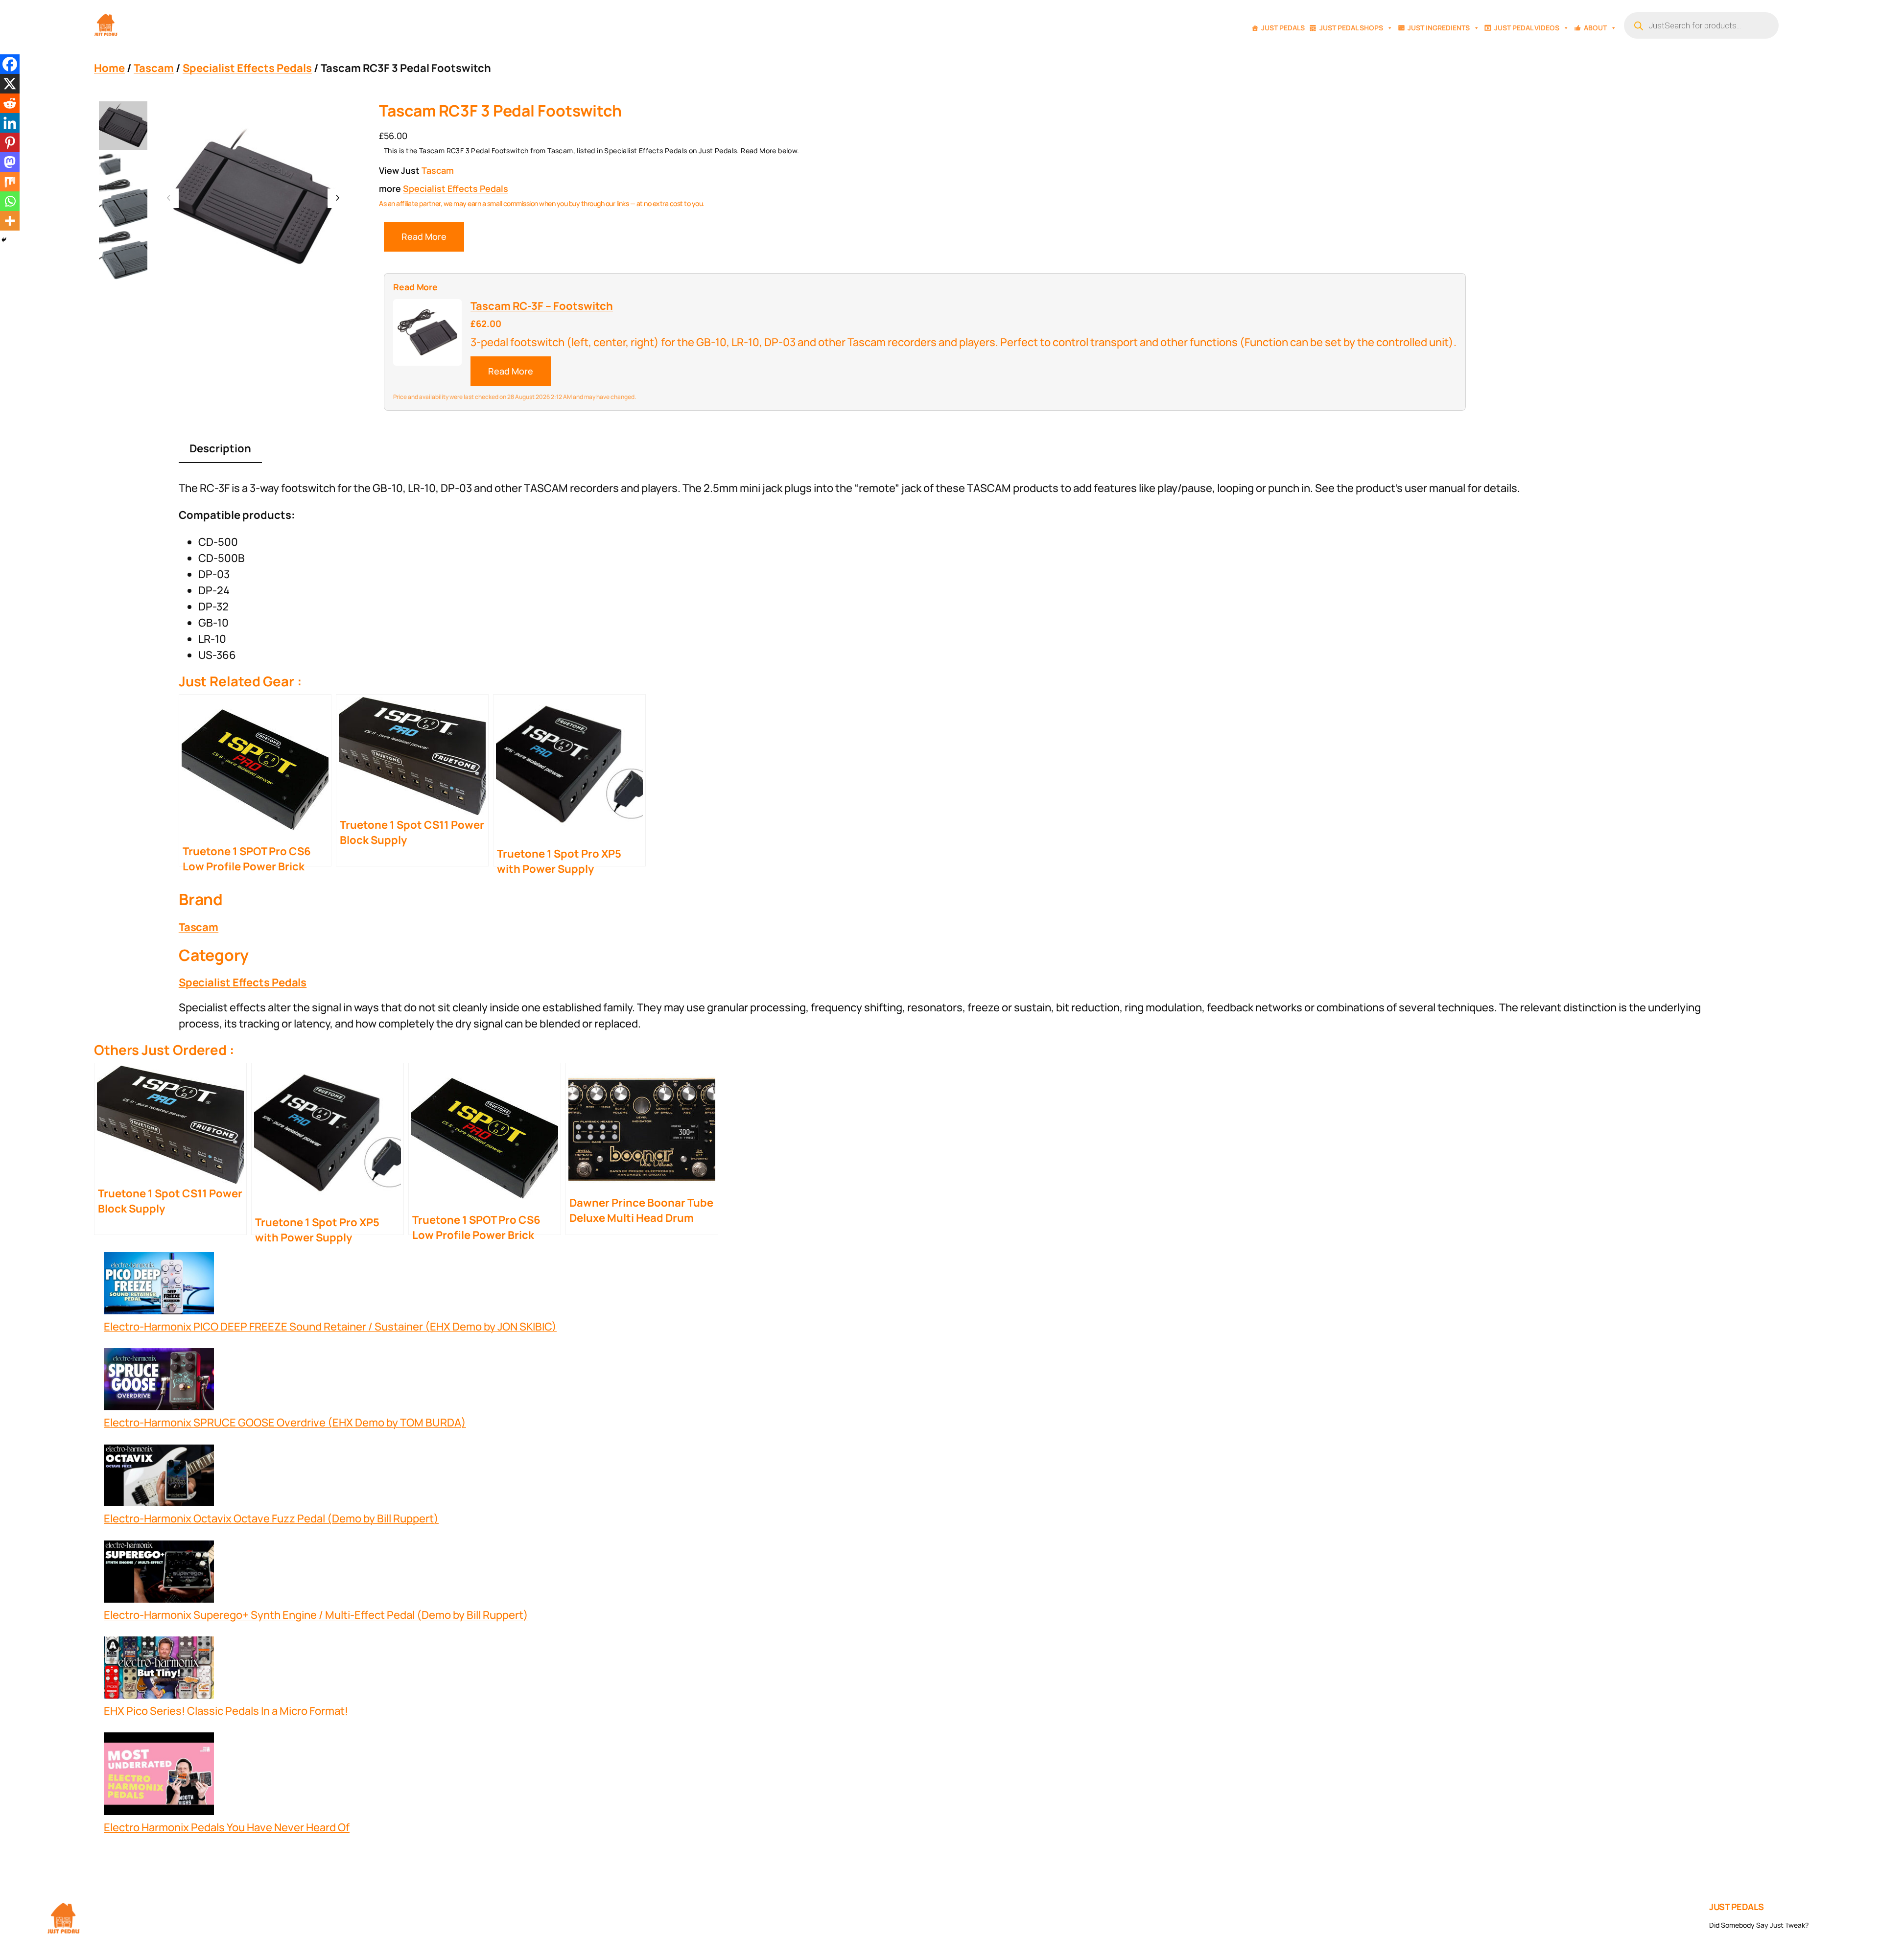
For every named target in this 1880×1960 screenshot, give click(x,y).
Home (109, 68)
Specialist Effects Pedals (247, 68)
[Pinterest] (10, 142)
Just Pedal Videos (1527, 28)
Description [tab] (220, 448)
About (1595, 28)
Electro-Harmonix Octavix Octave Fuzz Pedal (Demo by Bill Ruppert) (271, 1518)
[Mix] (10, 182)
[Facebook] (10, 64)
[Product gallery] (253, 198)
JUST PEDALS (1737, 1907)
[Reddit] (10, 103)
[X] (10, 84)
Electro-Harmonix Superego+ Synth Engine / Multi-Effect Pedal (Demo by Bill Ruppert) (316, 1615)
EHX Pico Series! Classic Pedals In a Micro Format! (226, 1711)
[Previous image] (169, 198)
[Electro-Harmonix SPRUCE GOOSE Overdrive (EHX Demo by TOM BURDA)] (159, 1381)
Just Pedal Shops (1351, 28)
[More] (10, 221)
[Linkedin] (10, 123)
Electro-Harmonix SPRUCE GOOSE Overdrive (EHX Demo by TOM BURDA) (285, 1423)
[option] (110, 164)
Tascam (154, 68)
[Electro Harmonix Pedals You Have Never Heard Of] (159, 1776)
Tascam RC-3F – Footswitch (542, 306)
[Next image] (337, 198)
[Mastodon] (10, 162)
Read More (424, 236)
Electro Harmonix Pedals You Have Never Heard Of (227, 1827)
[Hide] (4, 240)
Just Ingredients (1439, 28)
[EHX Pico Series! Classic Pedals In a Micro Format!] (159, 1670)
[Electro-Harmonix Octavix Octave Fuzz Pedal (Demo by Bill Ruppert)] (159, 1478)
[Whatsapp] (10, 201)
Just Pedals (1283, 28)
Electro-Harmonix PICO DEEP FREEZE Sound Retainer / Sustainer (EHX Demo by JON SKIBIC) (330, 1327)
